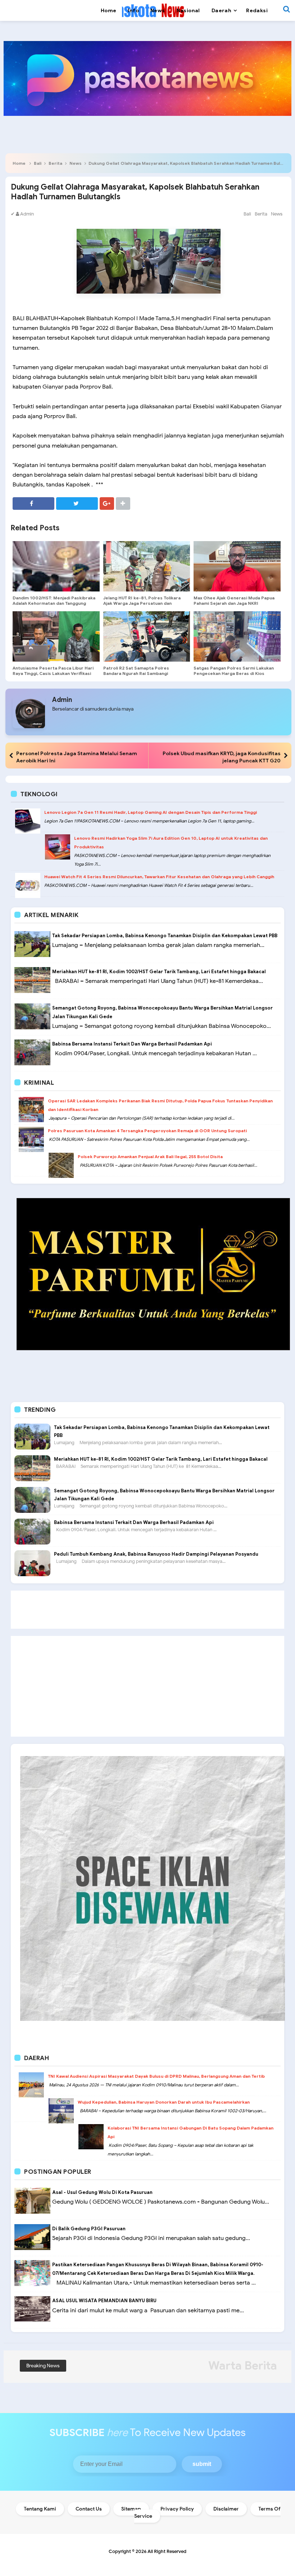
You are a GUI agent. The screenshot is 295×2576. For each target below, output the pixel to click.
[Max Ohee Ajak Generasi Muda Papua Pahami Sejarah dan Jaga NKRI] (237, 566)
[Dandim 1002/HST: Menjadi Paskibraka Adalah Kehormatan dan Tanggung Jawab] (56, 566)
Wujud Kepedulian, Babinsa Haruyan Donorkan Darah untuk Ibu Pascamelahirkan (164, 2102)
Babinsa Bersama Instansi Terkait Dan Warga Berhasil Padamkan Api (132, 1044)
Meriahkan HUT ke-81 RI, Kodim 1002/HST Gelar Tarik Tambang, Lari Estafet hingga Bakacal (159, 972)
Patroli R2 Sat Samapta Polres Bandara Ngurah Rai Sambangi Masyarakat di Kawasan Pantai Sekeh (144, 673)
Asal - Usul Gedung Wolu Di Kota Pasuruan (102, 2192)
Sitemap (131, 2509)
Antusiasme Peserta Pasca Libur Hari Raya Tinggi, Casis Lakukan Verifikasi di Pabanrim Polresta (53, 673)
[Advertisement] (147, 1610)
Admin (62, 700)
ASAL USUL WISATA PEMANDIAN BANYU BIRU (104, 2301)
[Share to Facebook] (33, 504)
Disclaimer (226, 2509)
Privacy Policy (177, 2509)
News (76, 163)
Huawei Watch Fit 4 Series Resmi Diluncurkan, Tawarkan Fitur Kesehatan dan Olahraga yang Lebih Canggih (159, 877)
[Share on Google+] (107, 504)
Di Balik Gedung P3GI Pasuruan (89, 2229)
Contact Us (89, 2509)
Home (19, 163)
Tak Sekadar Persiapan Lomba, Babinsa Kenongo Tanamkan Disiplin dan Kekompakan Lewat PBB (165, 936)
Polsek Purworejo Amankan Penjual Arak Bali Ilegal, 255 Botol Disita (150, 1157)
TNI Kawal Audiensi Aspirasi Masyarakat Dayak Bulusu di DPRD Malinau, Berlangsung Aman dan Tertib (156, 2076)
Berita (55, 163)
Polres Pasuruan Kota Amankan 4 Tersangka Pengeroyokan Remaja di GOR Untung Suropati (147, 1131)
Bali (38, 163)
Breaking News (43, 2366)
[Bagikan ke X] (77, 504)
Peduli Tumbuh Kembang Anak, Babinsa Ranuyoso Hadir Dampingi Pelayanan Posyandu (156, 1554)
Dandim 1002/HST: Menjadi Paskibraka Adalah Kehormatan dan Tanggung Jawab (54, 603)
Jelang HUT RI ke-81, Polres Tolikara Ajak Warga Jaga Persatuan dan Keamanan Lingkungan (142, 603)
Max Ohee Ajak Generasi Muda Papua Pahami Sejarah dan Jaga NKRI (234, 600)
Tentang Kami (40, 2509)
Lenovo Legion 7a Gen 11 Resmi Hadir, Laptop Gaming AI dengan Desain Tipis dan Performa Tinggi (151, 812)
